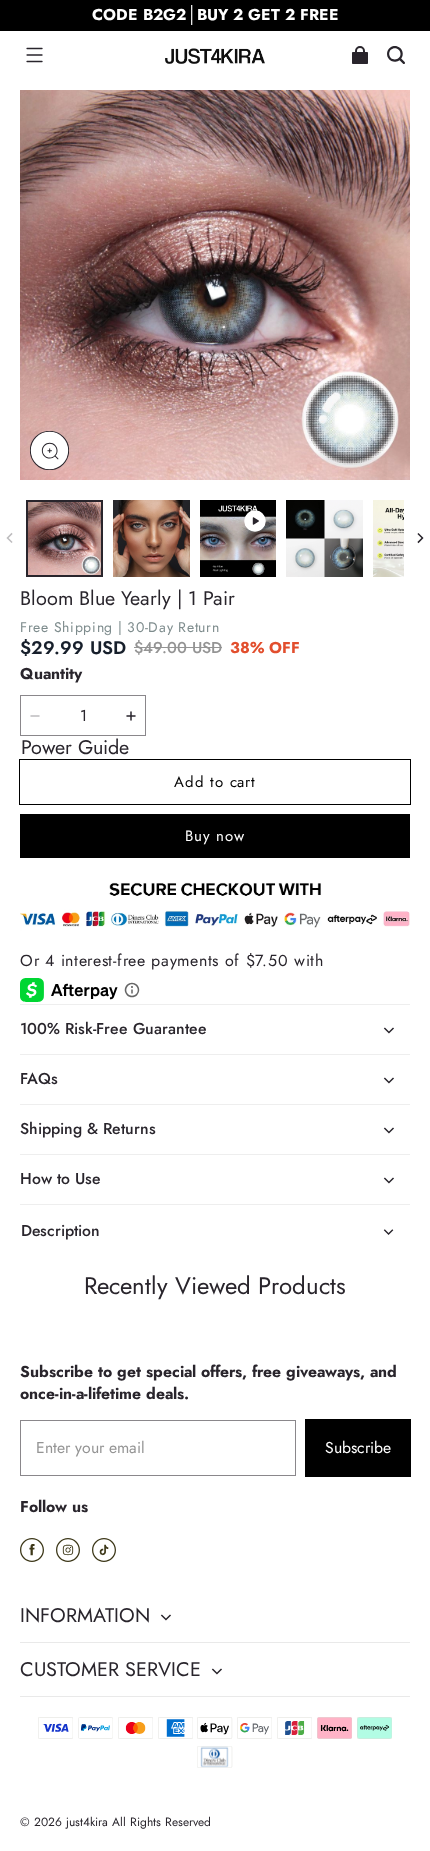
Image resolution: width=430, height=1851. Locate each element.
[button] (34, 55)
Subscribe (358, 1447)
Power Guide (75, 748)
